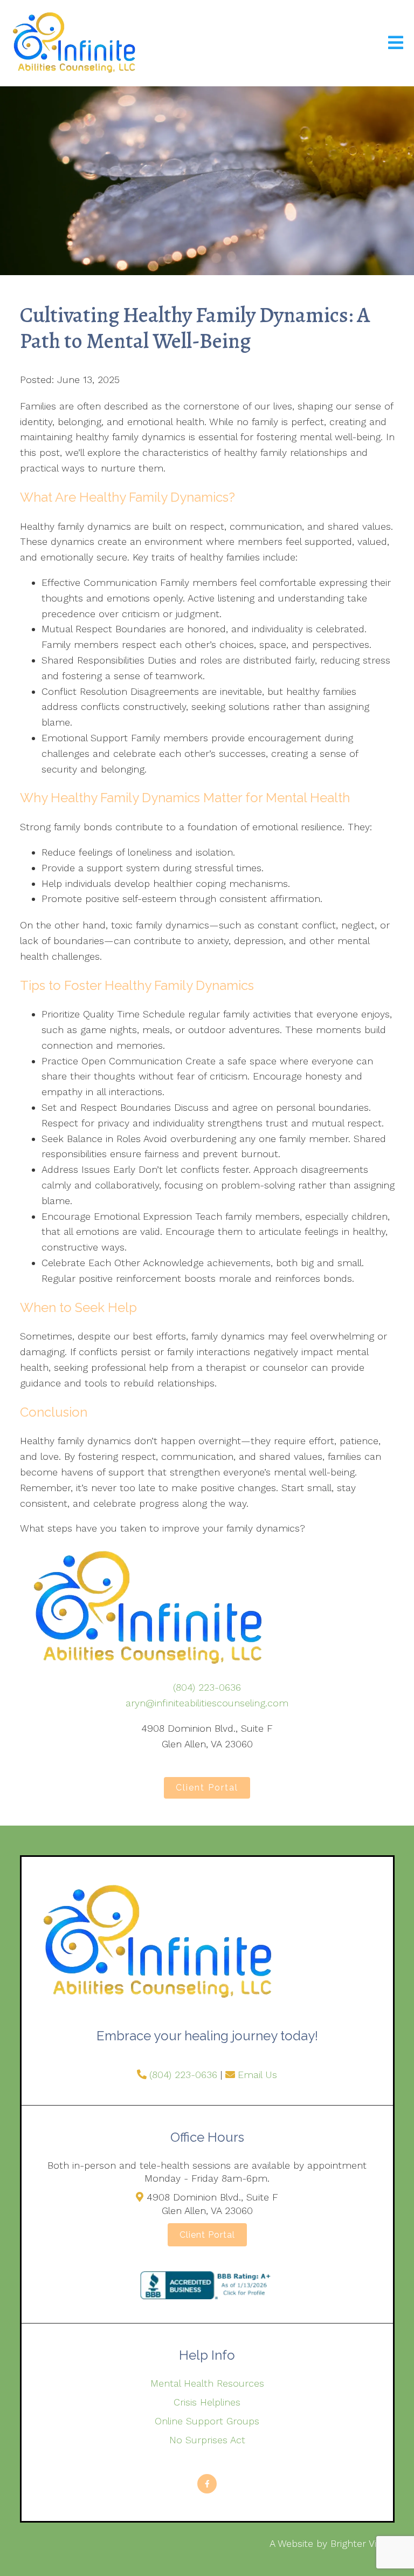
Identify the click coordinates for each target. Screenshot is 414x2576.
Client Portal (207, 1788)
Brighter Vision (363, 2543)
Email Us (257, 2075)
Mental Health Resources (207, 2383)
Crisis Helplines (207, 2402)
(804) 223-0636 (207, 1687)
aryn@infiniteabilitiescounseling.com (207, 1703)
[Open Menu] (396, 43)
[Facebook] (207, 2484)
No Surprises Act (207, 2440)
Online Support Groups (207, 2421)
